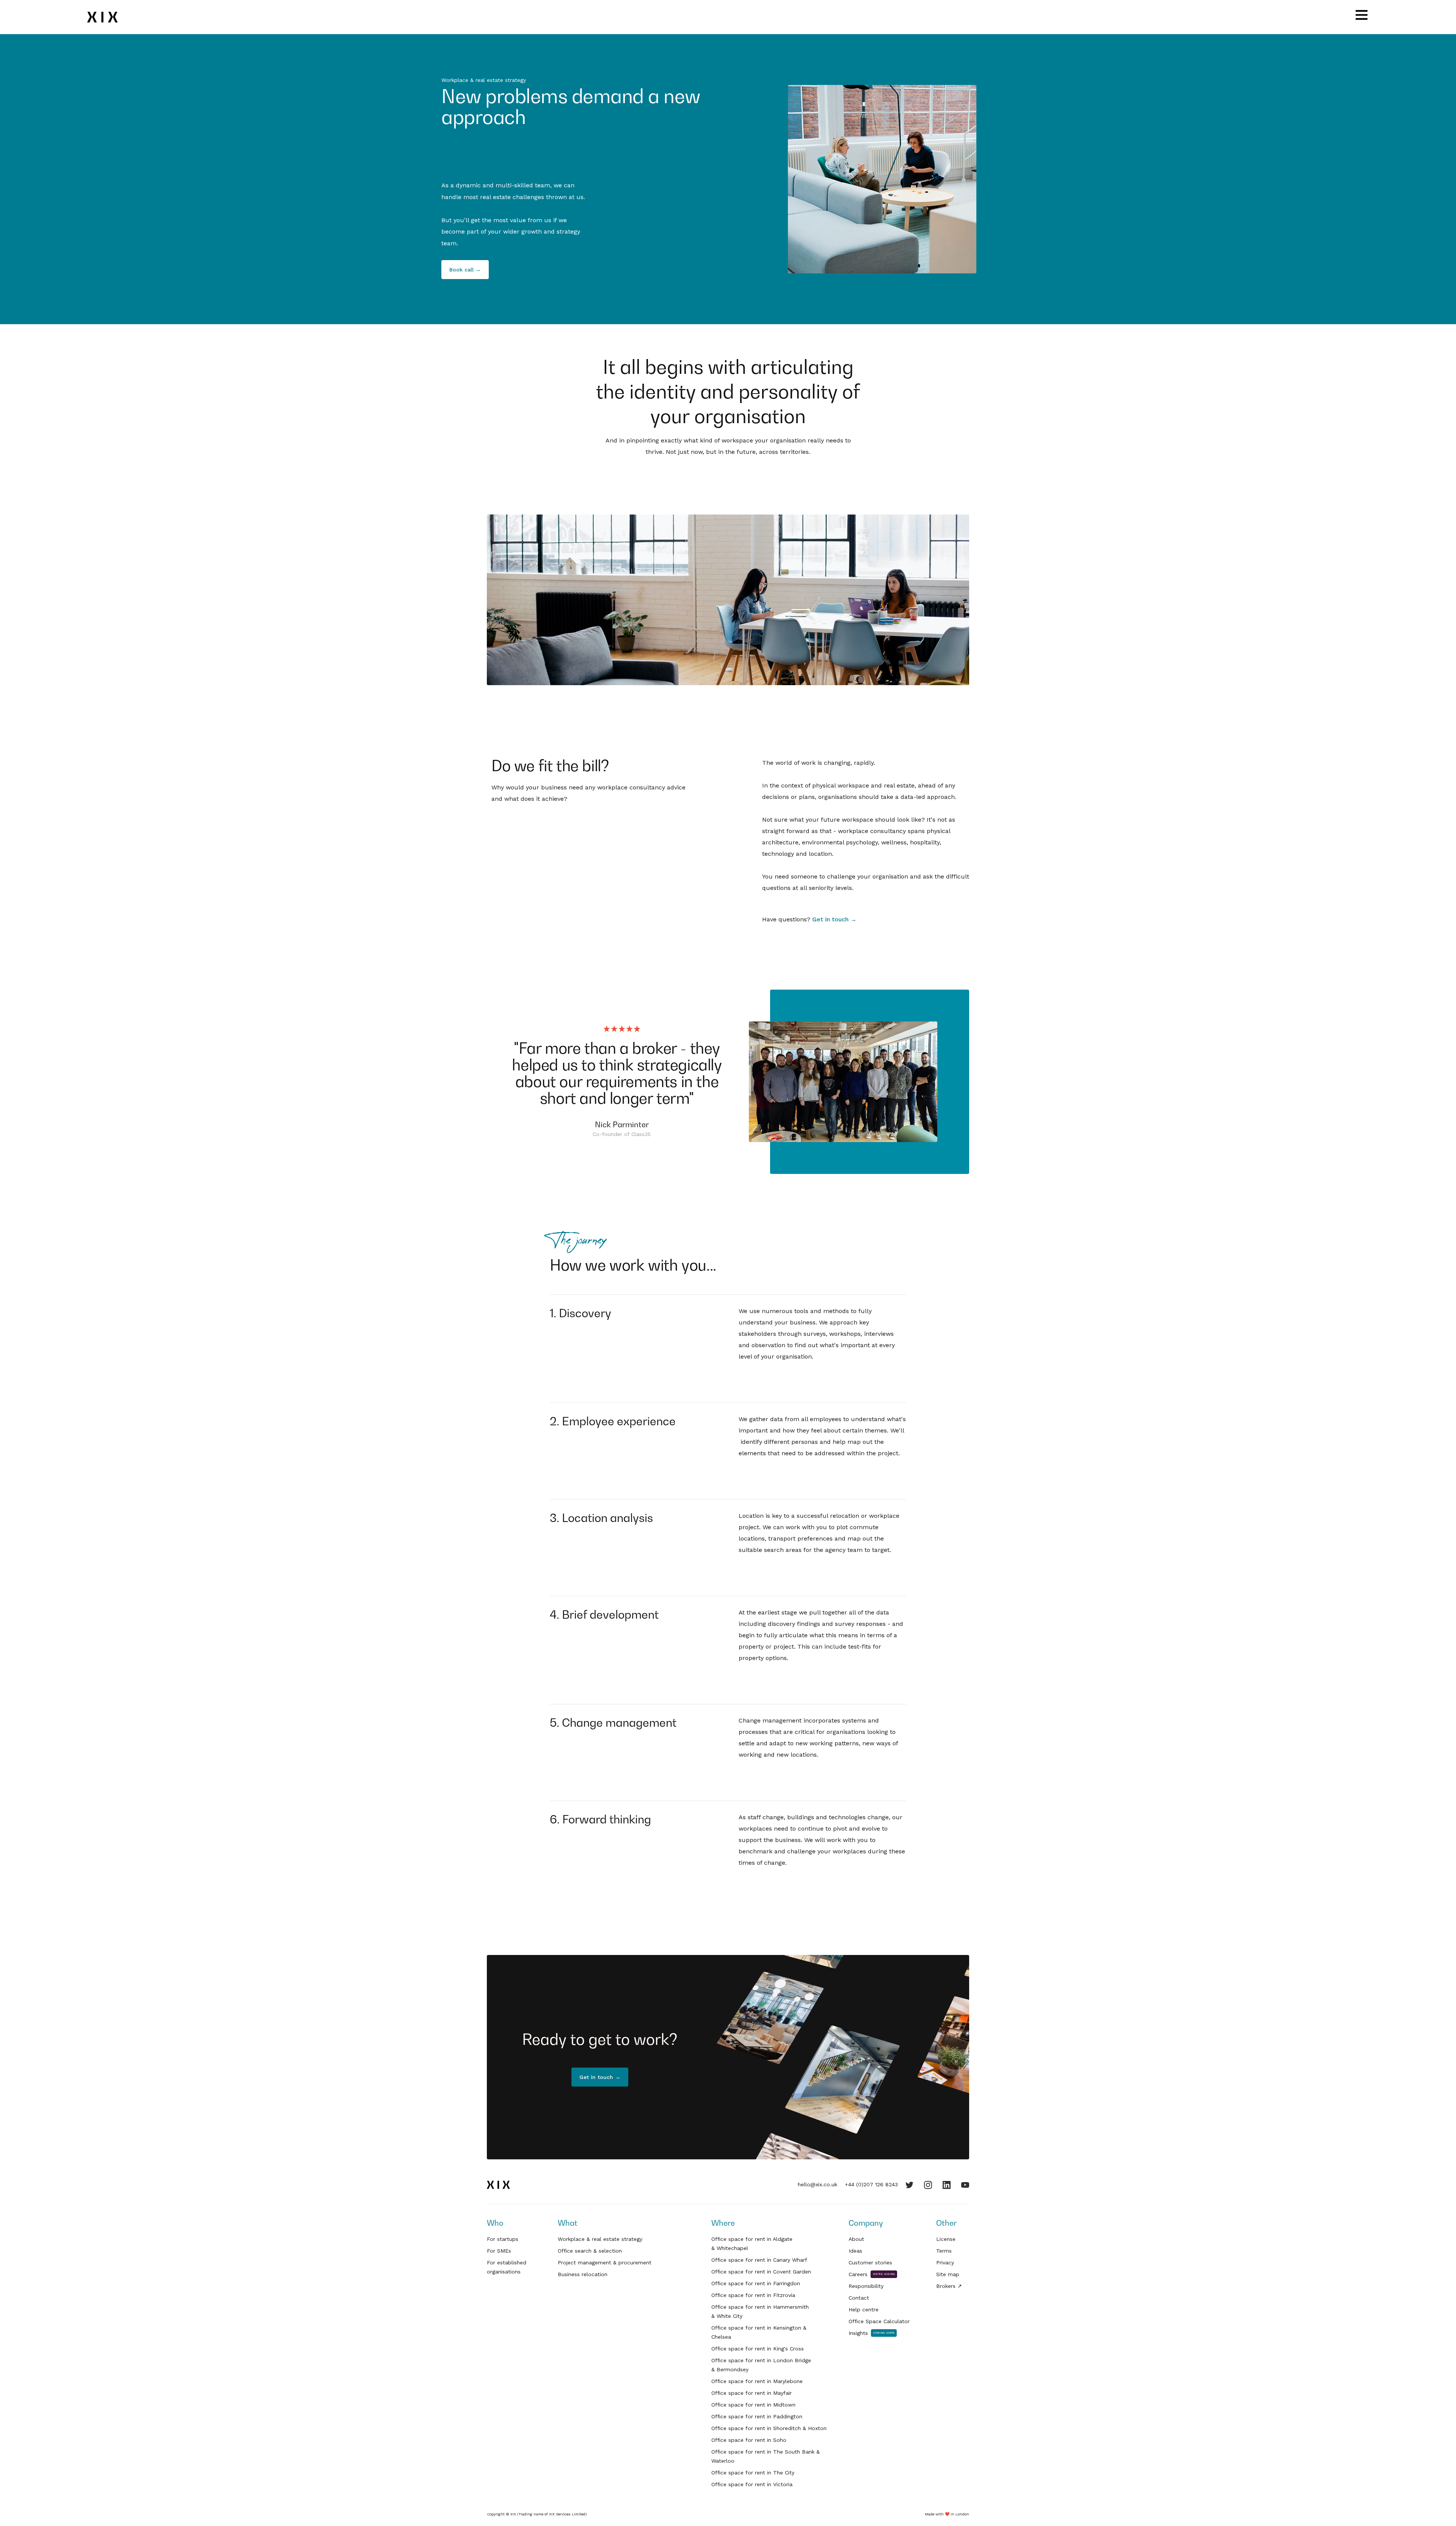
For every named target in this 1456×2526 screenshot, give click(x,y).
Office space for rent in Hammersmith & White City (760, 2311)
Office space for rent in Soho (749, 2440)
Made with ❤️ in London (947, 2514)
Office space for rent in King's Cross (758, 2349)
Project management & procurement (605, 2262)
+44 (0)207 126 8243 (871, 2184)
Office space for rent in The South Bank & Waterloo (766, 2456)
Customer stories (870, 2262)
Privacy (945, 2262)
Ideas (855, 2251)
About (856, 2239)
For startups (503, 2239)
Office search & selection (590, 2251)
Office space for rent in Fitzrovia (753, 2295)
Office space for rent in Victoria (752, 2484)
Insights (858, 2333)
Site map (948, 2274)
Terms (944, 2251)
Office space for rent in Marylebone (757, 2381)
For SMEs (499, 2251)
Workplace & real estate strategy (600, 2239)
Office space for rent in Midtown (753, 2405)
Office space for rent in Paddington (757, 2416)
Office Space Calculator (879, 2321)
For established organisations (507, 2267)
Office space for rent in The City (753, 2473)
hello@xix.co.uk (817, 2184)
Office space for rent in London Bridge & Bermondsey (761, 2365)
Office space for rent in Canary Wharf (759, 2260)
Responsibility (866, 2286)
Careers (858, 2274)
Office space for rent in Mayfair (752, 2393)
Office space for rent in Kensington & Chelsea (759, 2332)
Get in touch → (834, 919)
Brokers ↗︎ (949, 2286)
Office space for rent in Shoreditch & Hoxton (769, 2428)
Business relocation (583, 2274)
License (946, 2239)
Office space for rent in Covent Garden (761, 2272)
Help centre (864, 2309)
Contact (859, 2298)
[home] (107, 17)
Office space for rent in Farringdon (756, 2283)
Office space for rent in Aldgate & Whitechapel (752, 2244)
